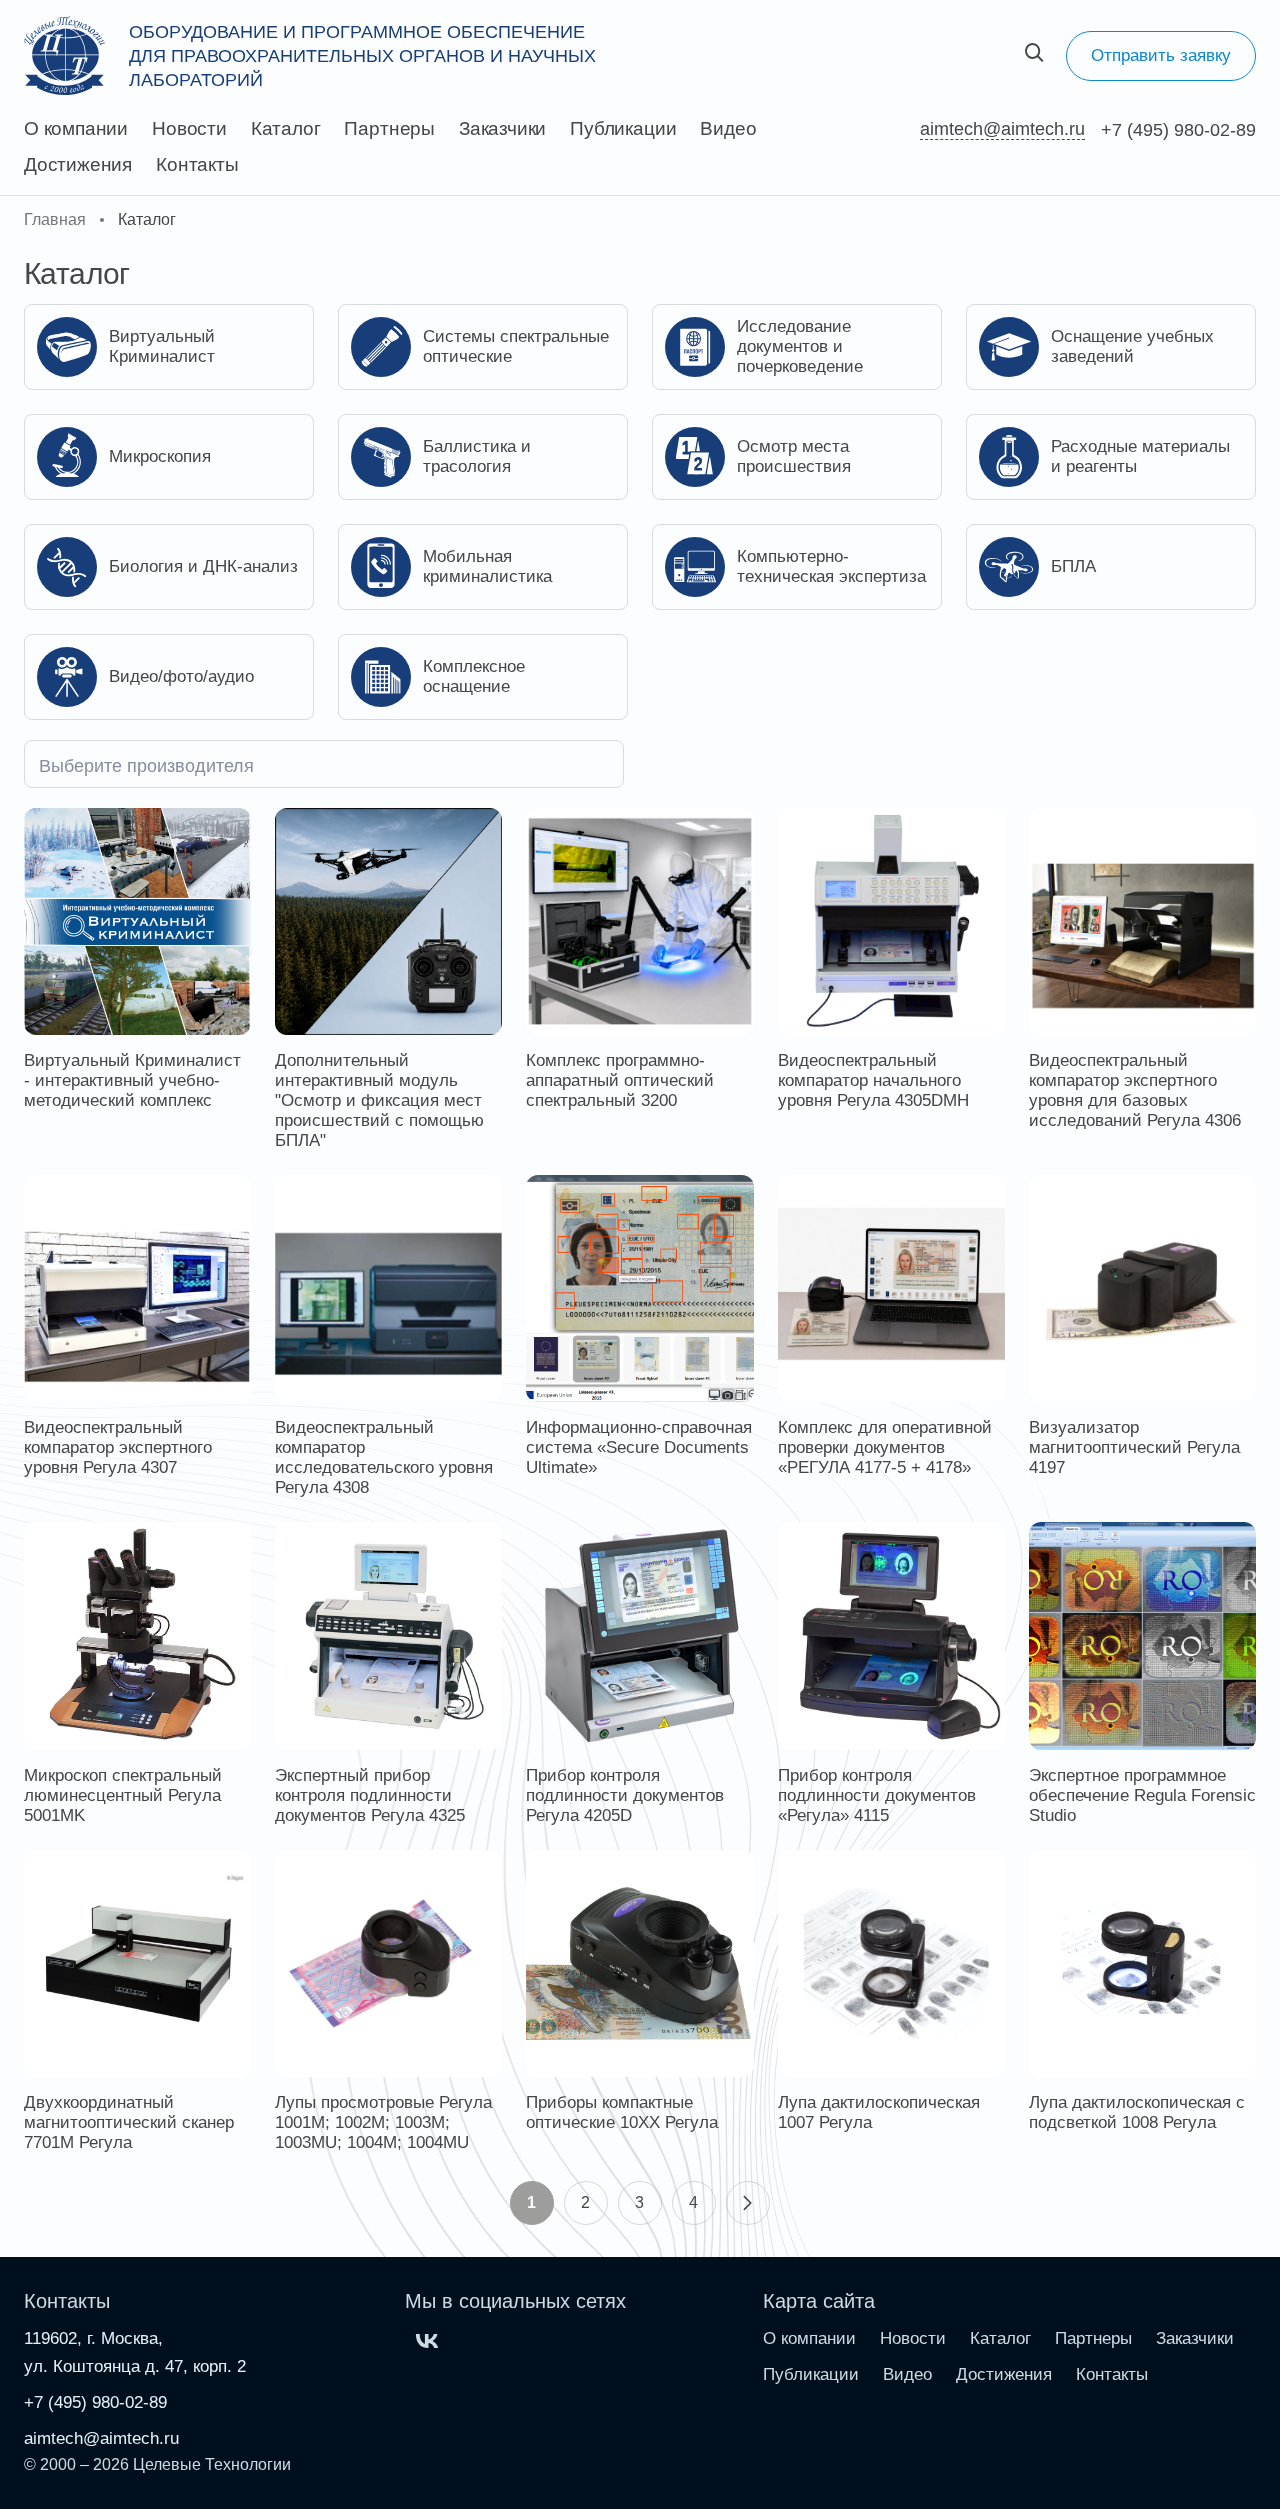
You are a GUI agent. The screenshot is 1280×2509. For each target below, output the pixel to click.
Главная (55, 219)
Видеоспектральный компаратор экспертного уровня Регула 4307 (118, 1447)
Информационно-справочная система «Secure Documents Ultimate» (639, 1447)
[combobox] (324, 764)
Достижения (78, 165)
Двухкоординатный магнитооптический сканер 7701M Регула (129, 2122)
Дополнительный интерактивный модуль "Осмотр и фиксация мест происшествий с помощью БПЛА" (379, 1100)
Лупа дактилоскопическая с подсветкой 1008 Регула (1137, 2112)
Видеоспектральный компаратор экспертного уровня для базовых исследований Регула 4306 (1135, 1090)
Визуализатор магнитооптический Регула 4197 (1134, 1447)
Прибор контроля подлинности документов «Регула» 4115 (877, 1795)
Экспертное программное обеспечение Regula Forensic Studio (1142, 1795)
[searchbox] (324, 764)
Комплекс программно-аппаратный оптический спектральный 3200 (620, 1080)
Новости (189, 129)
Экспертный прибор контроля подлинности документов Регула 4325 (370, 1795)
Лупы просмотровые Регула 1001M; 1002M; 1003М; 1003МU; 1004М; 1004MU (383, 2122)
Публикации (623, 129)
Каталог (286, 129)
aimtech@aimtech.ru (1002, 129)
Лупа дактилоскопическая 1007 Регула (879, 2112)
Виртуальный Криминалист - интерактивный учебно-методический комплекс (132, 1080)
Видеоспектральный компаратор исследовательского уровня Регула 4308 (384, 1457)
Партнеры (389, 129)
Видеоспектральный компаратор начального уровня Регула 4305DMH (873, 1080)
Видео (728, 129)
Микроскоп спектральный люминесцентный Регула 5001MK (123, 1795)
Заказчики (502, 129)
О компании (76, 129)
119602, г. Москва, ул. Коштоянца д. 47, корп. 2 (135, 2352)
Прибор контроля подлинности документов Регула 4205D (625, 1795)
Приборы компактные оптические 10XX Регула (622, 2112)
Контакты (197, 165)
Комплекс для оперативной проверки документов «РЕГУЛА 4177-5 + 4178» (885, 1447)
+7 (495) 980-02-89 (1178, 130)
